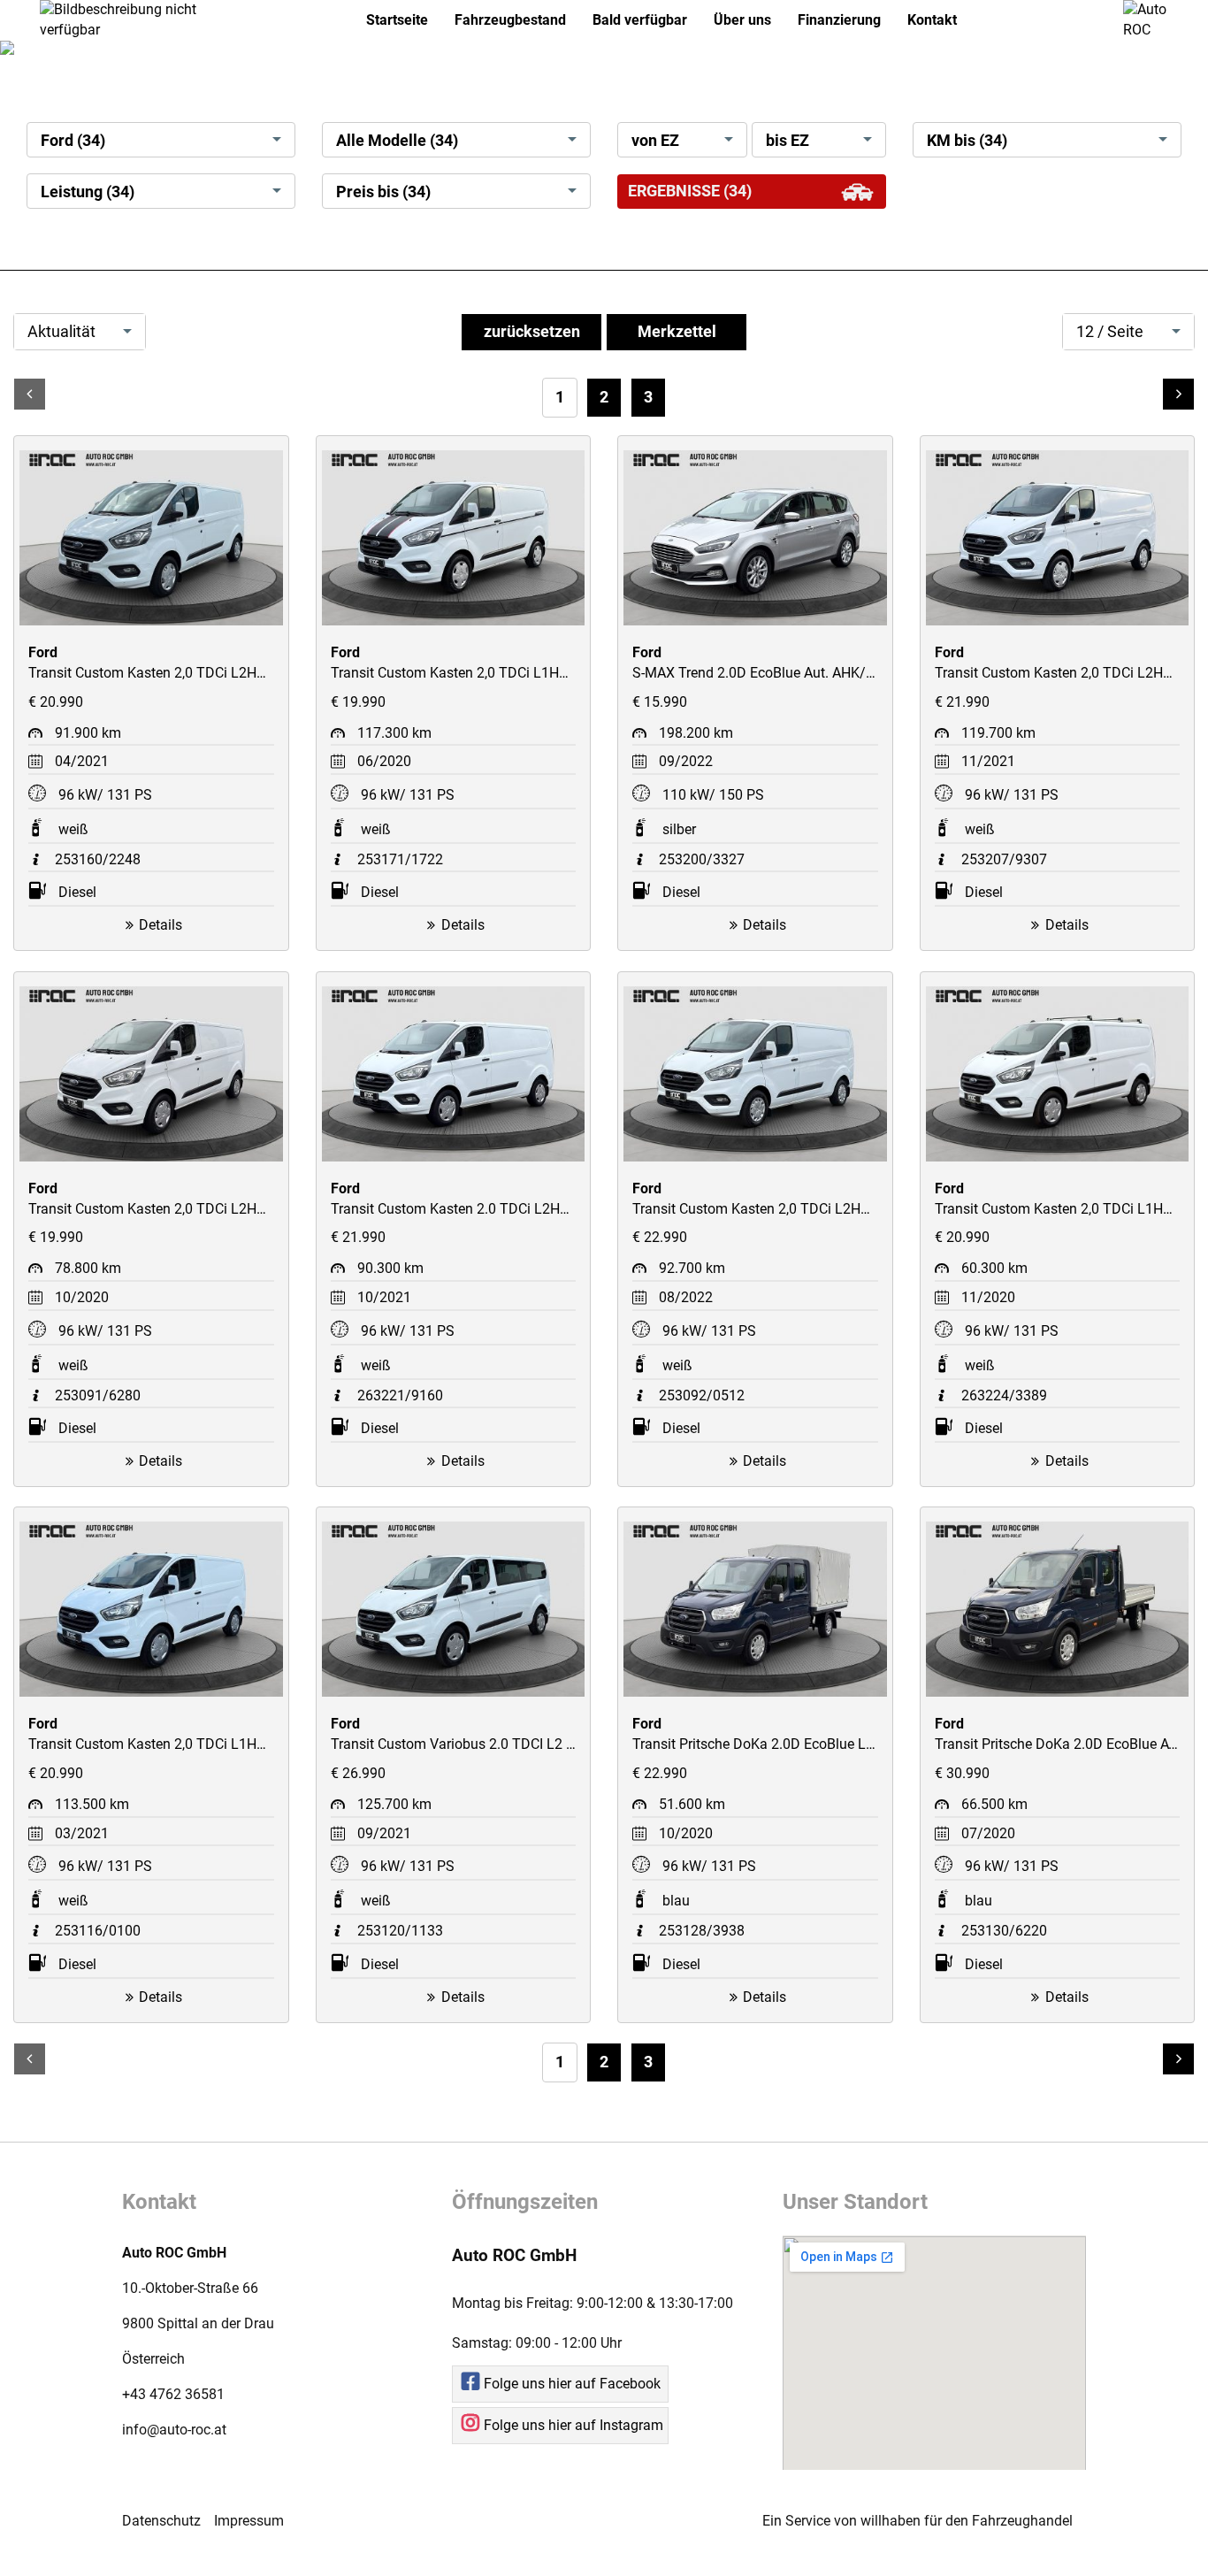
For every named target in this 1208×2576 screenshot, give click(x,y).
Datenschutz (161, 2521)
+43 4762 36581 (173, 2394)
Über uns (742, 20)
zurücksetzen (532, 332)
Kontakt (932, 20)
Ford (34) (73, 141)
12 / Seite (1110, 332)
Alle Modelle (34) (397, 141)
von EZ (655, 141)
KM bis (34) (967, 141)
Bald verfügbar (640, 20)
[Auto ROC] (1152, 19)
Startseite (397, 20)
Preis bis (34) (383, 192)
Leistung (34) (88, 192)
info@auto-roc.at (174, 2430)
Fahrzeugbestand (510, 20)
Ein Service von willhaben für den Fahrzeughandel (917, 2521)
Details (161, 925)
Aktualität (61, 332)
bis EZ (787, 141)
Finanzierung (839, 20)
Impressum (249, 2521)
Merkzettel (677, 332)
